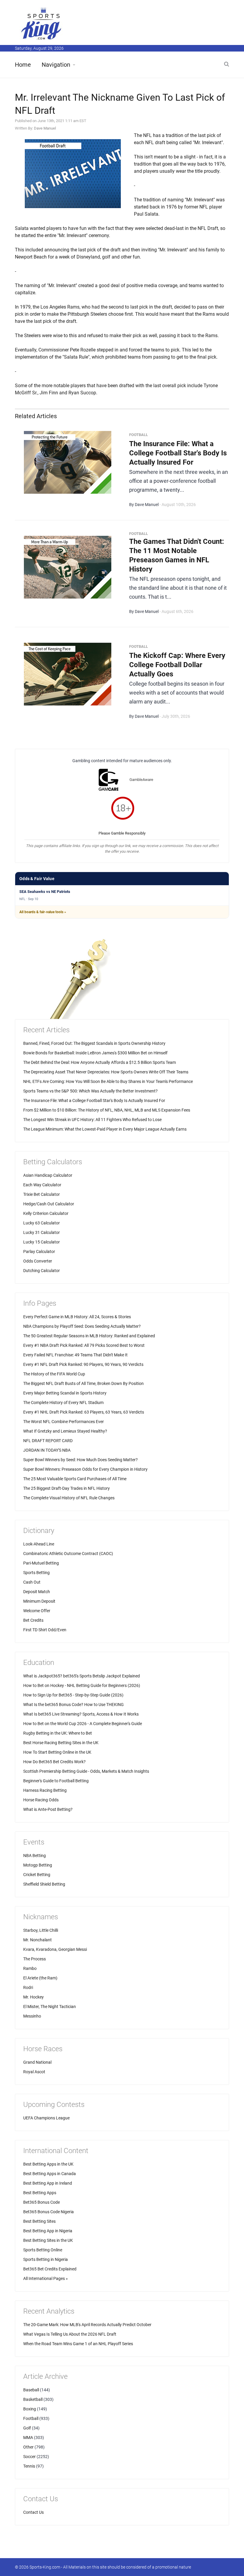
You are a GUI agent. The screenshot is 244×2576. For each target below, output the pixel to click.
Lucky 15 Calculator (42, 1242)
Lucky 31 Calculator (42, 1232)
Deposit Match (37, 1592)
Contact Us (33, 2512)
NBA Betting (35, 1856)
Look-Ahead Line (39, 1544)
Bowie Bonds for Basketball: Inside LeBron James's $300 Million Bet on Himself (95, 1053)
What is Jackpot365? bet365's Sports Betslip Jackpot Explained (82, 1676)
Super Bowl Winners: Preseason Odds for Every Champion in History (85, 1469)
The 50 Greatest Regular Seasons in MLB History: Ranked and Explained (89, 1336)
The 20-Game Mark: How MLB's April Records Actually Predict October (87, 2325)
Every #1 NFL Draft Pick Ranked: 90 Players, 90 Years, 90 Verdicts (83, 1364)
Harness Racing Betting (45, 1790)
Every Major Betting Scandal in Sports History (65, 1393)
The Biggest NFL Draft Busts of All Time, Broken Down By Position (83, 1383)
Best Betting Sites (39, 2221)
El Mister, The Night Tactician (50, 2007)
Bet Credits (33, 1620)
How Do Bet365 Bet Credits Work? (54, 1762)
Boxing (30, 2409)
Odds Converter (38, 1261)
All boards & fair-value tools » (43, 912)
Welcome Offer (37, 1611)
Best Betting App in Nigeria (48, 2231)
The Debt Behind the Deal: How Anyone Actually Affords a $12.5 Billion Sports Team (100, 1062)
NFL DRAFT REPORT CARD (48, 1441)
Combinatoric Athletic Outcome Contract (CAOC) (68, 1554)
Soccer (29, 2457)
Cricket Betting (37, 1875)
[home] (42, 23)
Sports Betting (36, 1573)
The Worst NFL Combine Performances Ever (64, 1422)
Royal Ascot (34, 2072)
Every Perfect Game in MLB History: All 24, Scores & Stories (77, 1317)
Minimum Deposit (39, 1601)
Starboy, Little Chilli (41, 1930)
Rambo (30, 1968)
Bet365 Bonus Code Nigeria (49, 2212)
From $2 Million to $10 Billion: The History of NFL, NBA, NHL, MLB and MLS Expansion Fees (107, 1110)
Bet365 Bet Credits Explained (50, 2269)
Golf (27, 2428)
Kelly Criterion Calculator (46, 1213)
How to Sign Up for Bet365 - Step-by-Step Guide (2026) (73, 1695)
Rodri (28, 1987)
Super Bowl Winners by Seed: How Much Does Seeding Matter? (80, 1460)
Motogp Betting (38, 1865)
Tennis (29, 2466)
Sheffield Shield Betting (44, 1884)
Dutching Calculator (42, 1271)
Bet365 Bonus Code (42, 2202)
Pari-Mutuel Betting (41, 1563)
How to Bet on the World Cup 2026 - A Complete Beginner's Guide (83, 1724)
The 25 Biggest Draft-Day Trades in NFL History (67, 1488)
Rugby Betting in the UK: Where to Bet (58, 1733)
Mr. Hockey (33, 1997)
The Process (35, 1959)
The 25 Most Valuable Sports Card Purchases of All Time (75, 1479)
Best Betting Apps (40, 2193)
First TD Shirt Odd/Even (45, 1630)
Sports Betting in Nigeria (46, 2259)
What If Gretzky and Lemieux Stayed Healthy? (65, 1431)
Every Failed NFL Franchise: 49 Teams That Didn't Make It (75, 1355)
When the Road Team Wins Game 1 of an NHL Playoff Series (78, 2344)
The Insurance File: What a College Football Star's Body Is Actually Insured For (178, 453)
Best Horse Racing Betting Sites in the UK (61, 1743)
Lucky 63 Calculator (42, 1223)
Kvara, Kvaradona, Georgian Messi (55, 1949)
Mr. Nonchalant (37, 1940)
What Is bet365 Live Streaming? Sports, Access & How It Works (81, 1714)
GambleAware (141, 780)
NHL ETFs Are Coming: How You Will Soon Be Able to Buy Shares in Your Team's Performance (108, 1081)
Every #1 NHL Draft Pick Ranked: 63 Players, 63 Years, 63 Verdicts (84, 1412)
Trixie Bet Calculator (42, 1194)
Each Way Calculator (42, 1185)
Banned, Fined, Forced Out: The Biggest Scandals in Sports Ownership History (94, 1043)
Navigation (56, 65)
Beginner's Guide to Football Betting (56, 1781)
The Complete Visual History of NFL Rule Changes (69, 1498)
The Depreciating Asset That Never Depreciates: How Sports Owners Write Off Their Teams (106, 1072)
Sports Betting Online (43, 2250)
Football (31, 2418)
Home (23, 65)
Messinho (32, 2016)
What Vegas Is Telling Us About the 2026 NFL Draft (70, 2334)
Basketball (33, 2399)
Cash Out (32, 1582)
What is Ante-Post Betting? (48, 1809)
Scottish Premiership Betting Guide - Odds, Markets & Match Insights (86, 1771)
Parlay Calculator (39, 1252)
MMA (28, 2438)
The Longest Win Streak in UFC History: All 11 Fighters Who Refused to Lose (92, 1120)
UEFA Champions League (46, 2118)
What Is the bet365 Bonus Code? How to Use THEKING (73, 1705)
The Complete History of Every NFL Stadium (63, 1403)
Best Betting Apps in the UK (48, 2164)
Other (28, 2447)
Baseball (31, 2390)
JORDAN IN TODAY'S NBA (47, 1450)
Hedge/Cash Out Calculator (49, 1204)
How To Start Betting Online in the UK (57, 1752)
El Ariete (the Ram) (40, 1978)
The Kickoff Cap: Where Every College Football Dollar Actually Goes (177, 665)
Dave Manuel (45, 128)
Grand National (37, 2062)
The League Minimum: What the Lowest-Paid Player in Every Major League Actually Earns (105, 1129)
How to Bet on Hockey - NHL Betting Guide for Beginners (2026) (82, 1685)
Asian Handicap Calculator (48, 1175)
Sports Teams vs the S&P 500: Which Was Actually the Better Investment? (90, 1091)
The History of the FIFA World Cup (54, 1374)
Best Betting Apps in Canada (50, 2174)
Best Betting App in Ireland (48, 2183)
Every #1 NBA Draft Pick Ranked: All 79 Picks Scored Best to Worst (84, 1345)
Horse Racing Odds (41, 1800)
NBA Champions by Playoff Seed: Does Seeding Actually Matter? (82, 1326)
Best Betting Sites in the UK (48, 2240)
